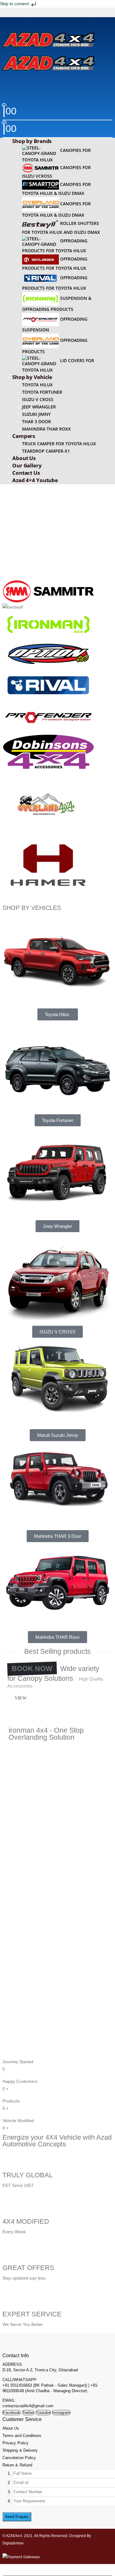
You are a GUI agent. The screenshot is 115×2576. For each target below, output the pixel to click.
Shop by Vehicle (32, 377)
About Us (11, 2428)
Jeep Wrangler (39, 407)
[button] (5, 22)
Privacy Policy (15, 2443)
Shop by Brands (32, 141)
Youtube (43, 2413)
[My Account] (57, 82)
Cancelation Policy (19, 2458)
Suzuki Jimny (36, 414)
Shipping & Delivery (20, 2450)
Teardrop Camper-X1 (46, 451)
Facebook (12, 2413)
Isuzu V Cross (38, 399)
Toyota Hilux (37, 385)
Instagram (61, 2413)
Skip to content (15, 4)
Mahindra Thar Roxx (46, 429)
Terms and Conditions (22, 2436)
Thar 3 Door (36, 422)
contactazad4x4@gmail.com (28, 2406)
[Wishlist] (57, 96)
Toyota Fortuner (42, 392)
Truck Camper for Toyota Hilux (59, 444)
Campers (24, 436)
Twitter (28, 2413)
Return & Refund (17, 2465)
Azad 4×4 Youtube (35, 480)
